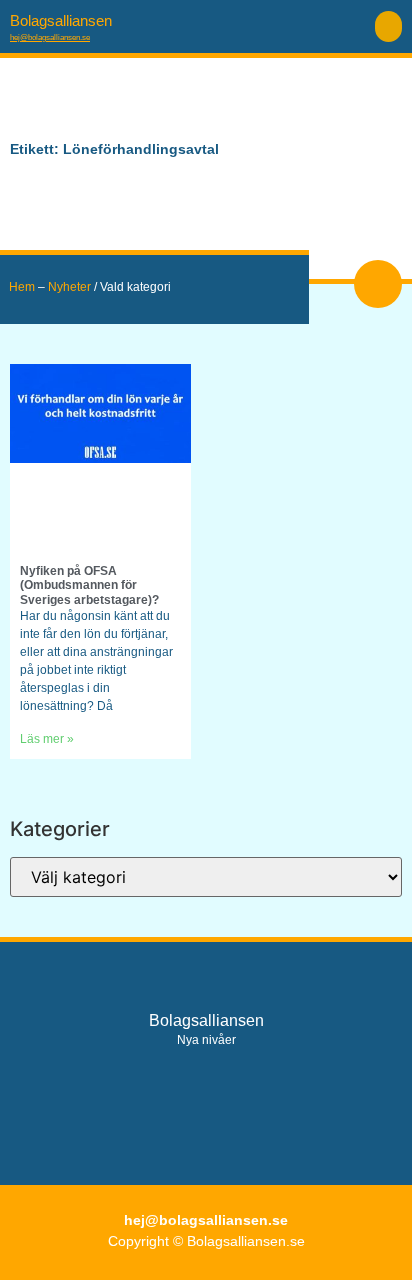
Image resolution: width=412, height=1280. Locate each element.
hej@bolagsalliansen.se (50, 37)
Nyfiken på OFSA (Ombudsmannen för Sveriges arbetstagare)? (89, 585)
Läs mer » (47, 739)
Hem (22, 287)
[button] (388, 27)
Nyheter (69, 287)
